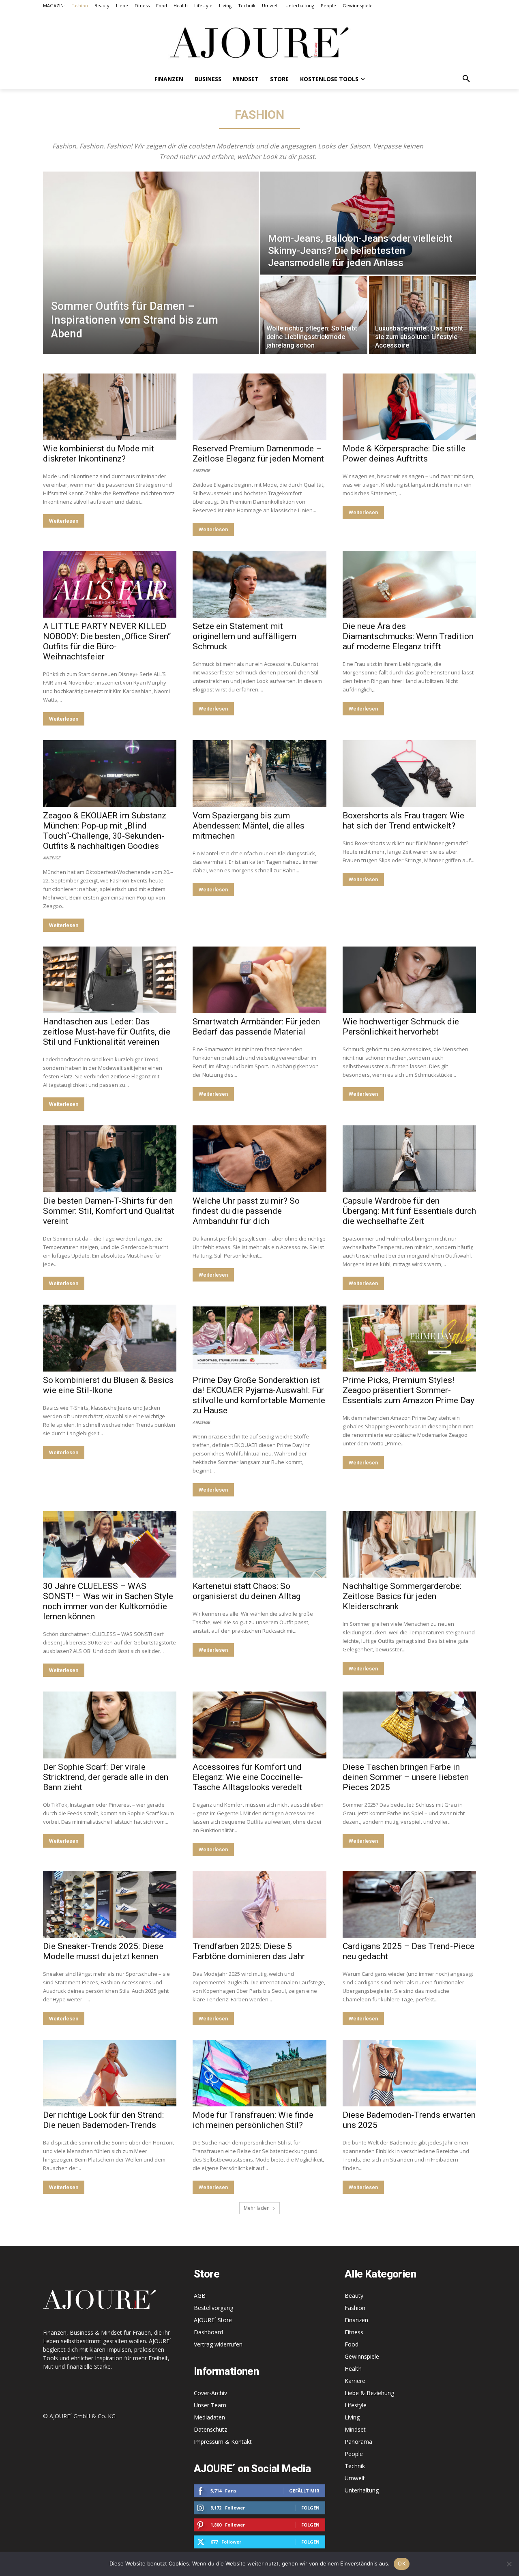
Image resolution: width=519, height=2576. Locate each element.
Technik (355, 2466)
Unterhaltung (362, 2490)
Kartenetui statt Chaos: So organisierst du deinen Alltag (247, 1591)
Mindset (355, 2429)
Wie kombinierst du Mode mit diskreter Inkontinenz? (99, 454)
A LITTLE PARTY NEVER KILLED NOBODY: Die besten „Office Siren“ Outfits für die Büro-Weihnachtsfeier (107, 641)
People (354, 2454)
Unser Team (210, 2405)
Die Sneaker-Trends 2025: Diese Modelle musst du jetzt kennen (103, 1951)
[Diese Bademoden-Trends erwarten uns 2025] (409, 2073)
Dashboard (208, 2332)
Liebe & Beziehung (369, 2393)
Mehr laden (257, 2208)
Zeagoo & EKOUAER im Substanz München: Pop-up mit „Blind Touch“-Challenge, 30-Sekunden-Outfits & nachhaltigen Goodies (105, 831)
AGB (200, 2296)
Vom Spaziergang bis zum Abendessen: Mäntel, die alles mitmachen (249, 826)
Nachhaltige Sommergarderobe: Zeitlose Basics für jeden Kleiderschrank (402, 1596)
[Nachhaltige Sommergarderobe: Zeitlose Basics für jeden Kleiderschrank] (409, 1545)
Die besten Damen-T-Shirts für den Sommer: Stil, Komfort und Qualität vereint (109, 1211)
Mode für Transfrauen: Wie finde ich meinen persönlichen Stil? (253, 2120)
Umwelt (355, 2478)
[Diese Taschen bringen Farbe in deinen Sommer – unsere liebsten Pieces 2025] (409, 1725)
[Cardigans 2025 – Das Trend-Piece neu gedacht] (409, 1904)
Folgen (310, 2508)
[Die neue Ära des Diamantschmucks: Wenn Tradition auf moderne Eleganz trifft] (409, 584)
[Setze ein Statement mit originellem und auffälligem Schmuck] (259, 584)
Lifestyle (356, 2405)
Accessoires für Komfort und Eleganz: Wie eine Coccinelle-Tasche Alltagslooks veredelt (248, 1777)
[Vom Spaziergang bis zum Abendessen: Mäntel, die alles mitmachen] (259, 774)
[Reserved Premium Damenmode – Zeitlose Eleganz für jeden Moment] (259, 407)
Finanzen (356, 2320)
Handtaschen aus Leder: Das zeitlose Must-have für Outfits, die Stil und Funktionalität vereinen (107, 1032)
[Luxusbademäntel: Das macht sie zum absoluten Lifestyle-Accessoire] (422, 315)
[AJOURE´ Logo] (259, 42)
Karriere (355, 2381)
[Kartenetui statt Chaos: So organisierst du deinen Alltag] (259, 1545)
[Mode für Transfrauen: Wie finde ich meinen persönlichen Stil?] (259, 2073)
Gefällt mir (304, 2491)
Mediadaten (209, 2417)
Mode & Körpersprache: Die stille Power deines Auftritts (404, 454)
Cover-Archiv (210, 2393)
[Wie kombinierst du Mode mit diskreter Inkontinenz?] (110, 407)
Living (352, 2417)
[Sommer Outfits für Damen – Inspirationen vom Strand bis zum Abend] (151, 263)
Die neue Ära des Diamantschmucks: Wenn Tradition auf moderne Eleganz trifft (408, 636)
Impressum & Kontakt (223, 2442)
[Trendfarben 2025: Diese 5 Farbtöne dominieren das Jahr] (259, 1904)
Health (353, 2369)
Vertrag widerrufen (218, 2344)
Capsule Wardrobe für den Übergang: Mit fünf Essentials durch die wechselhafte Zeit (409, 1211)
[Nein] (509, 2564)
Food (352, 2344)
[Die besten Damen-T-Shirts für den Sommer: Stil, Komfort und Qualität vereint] (110, 1159)
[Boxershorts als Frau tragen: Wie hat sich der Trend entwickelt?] (409, 774)
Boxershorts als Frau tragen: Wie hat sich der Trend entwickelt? (403, 821)
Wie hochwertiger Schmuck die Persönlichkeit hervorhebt (401, 1027)
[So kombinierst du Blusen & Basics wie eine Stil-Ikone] (110, 1338)
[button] (466, 79)
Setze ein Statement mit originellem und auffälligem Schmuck (244, 636)
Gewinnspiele (362, 2356)
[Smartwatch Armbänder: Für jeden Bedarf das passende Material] (259, 980)
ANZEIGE (201, 470)
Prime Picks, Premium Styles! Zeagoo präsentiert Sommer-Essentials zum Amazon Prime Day (409, 1390)
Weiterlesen (64, 521)
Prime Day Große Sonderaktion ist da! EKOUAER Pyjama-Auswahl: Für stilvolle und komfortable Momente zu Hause (259, 1395)
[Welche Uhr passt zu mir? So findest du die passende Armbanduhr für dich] (259, 1159)
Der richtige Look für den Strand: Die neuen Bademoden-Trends (103, 2120)
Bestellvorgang (213, 2308)
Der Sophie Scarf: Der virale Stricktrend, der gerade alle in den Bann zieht (106, 1777)
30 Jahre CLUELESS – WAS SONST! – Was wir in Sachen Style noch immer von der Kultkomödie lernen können (108, 1601)
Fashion (355, 2308)
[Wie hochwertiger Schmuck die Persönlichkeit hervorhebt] (409, 980)
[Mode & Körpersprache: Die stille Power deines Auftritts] (409, 407)
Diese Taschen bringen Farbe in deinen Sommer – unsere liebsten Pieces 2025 (406, 1777)
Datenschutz (210, 2429)
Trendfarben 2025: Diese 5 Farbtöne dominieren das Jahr (249, 1951)
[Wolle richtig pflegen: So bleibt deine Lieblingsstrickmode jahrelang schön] (314, 315)
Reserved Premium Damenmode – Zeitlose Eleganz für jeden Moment (258, 454)
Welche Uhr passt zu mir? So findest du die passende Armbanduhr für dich (246, 1211)
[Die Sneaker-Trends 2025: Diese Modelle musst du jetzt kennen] (110, 1904)
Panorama (358, 2442)
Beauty (354, 2296)
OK (402, 2563)
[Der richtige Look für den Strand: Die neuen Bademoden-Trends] (110, 2073)
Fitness (354, 2332)
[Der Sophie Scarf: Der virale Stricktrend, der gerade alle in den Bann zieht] (110, 1725)
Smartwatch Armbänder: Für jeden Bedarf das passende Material (256, 1027)
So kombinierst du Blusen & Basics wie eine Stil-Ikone (108, 1385)
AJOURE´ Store (213, 2320)
